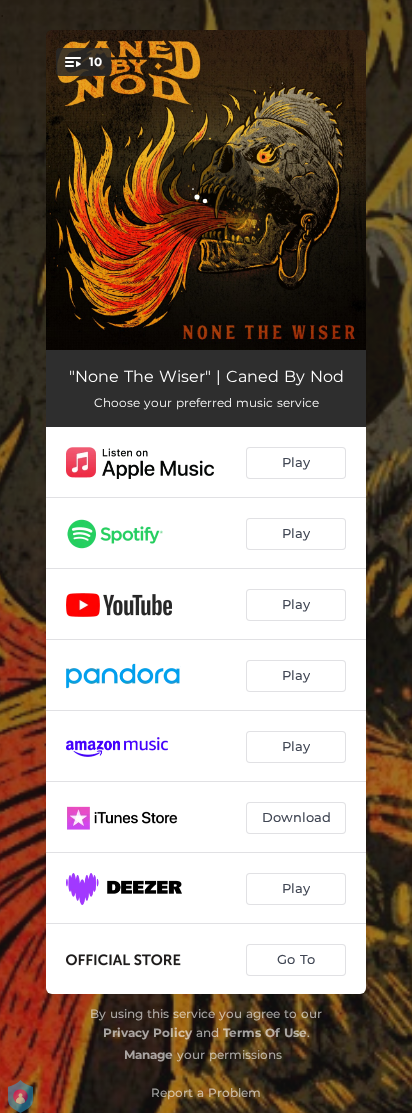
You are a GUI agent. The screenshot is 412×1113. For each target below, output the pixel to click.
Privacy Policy (147, 1032)
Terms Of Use (265, 1032)
